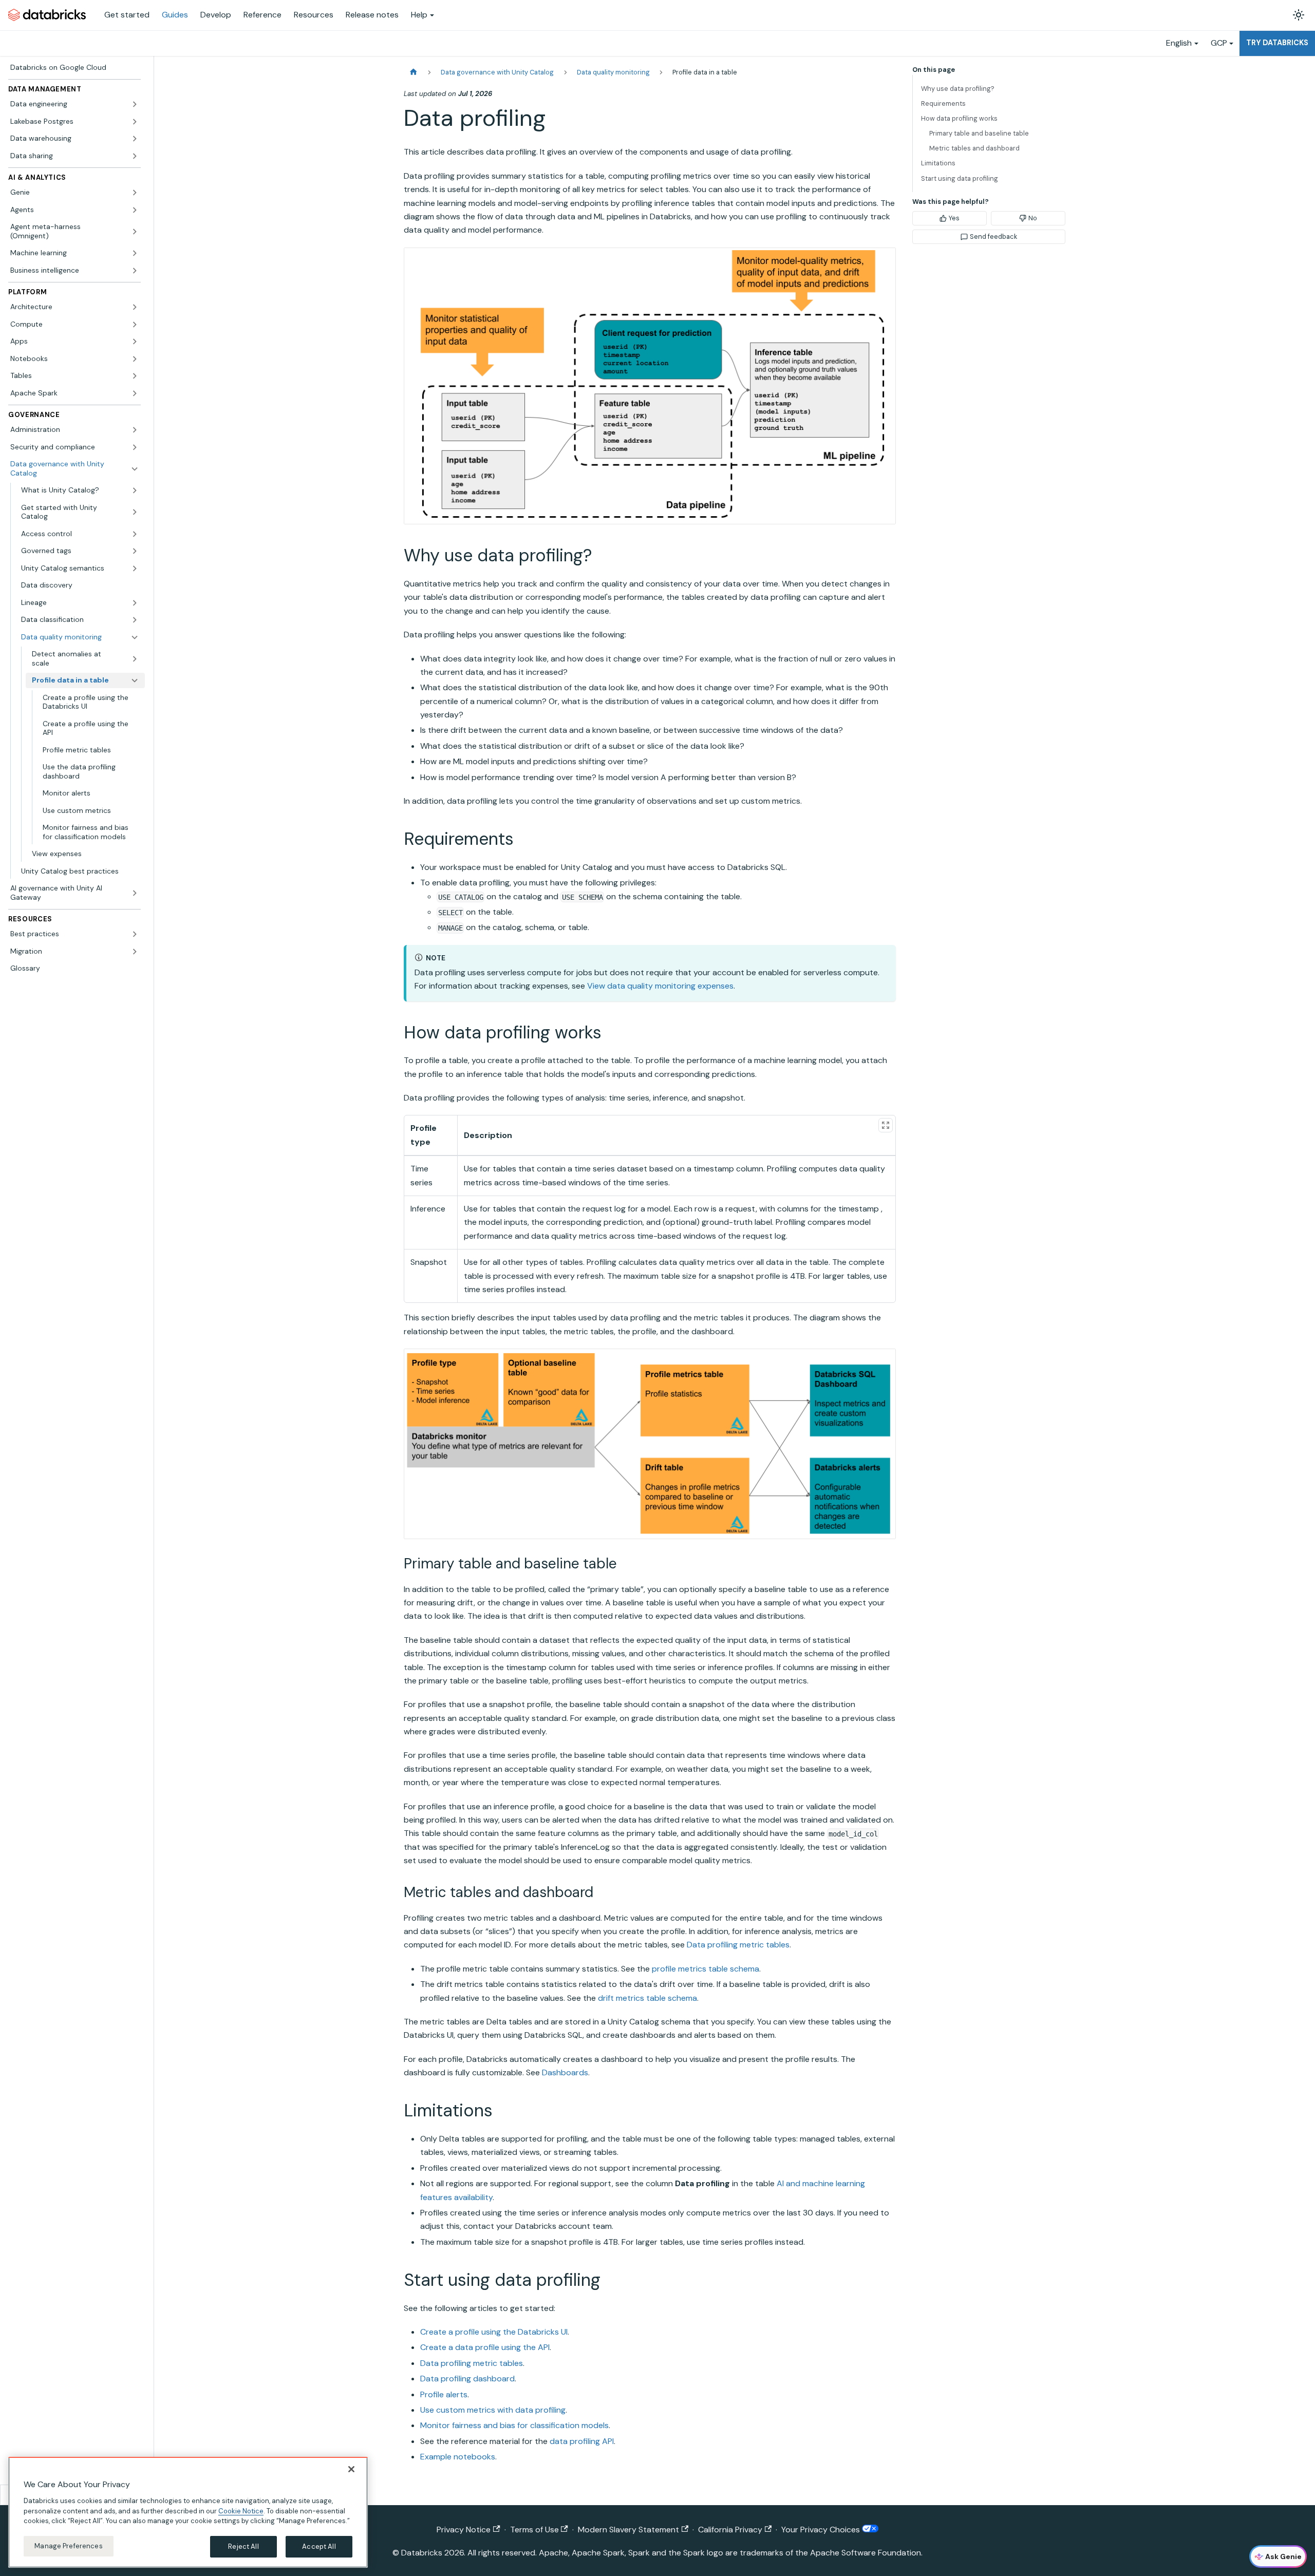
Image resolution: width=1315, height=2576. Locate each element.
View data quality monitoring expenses (660, 986)
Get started (127, 15)
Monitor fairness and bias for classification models (514, 2425)
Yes (954, 218)
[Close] (351, 2469)
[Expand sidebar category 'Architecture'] (135, 307)
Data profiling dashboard (467, 2379)
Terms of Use (534, 2530)
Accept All (319, 2546)
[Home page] (414, 72)
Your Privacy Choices (822, 2530)
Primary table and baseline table (979, 133)
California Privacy (730, 2530)
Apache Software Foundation (866, 2553)
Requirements (943, 103)
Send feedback (993, 236)
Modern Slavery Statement (628, 2530)
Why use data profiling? (958, 89)
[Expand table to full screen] (886, 1125)
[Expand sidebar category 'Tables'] (135, 376)
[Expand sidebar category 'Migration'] (135, 952)
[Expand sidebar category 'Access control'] (135, 534)
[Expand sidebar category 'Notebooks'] (135, 359)
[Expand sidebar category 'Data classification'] (135, 620)
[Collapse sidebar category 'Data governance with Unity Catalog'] (135, 469)
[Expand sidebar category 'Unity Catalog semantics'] (135, 569)
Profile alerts (444, 2394)
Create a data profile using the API (485, 2347)
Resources (314, 15)
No (1033, 218)
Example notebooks (458, 2457)
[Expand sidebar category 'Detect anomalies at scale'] (135, 659)
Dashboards (565, 2072)
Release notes (372, 15)
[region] (188, 2512)
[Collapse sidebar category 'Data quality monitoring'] (135, 637)
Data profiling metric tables (738, 1945)
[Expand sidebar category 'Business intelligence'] (135, 271)
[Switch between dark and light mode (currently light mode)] (1299, 15)
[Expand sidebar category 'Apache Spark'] (135, 393)
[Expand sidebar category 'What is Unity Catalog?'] (135, 490)
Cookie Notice (241, 2511)
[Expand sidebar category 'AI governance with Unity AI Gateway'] (135, 893)
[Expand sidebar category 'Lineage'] (135, 603)
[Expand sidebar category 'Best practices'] (135, 934)
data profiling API (582, 2441)
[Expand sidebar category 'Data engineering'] (135, 104)
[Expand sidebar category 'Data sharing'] (135, 156)
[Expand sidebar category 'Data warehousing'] (135, 139)
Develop (216, 15)
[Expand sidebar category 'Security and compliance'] (135, 447)
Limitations (938, 163)
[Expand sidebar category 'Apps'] (135, 342)
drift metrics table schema (647, 1998)
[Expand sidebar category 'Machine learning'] (135, 253)
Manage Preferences (68, 2546)
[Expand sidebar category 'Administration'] (135, 430)
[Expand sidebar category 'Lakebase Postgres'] (135, 122)
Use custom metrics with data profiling (493, 2410)
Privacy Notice (464, 2530)
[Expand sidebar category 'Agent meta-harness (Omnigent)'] (135, 231)
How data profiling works (959, 118)
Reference (262, 15)
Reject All (243, 2546)
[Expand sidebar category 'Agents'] (135, 210)
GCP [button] (1219, 43)
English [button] (1179, 43)
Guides (175, 15)
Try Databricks (1277, 43)
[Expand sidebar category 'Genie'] (135, 193)
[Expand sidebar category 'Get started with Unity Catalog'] (135, 512)
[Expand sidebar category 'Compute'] (135, 325)
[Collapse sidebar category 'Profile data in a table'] (135, 680)
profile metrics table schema (706, 1969)
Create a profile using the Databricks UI (494, 2332)
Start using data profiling (960, 178)
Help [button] (419, 15)
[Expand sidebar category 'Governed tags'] (135, 551)
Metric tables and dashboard (974, 148)
